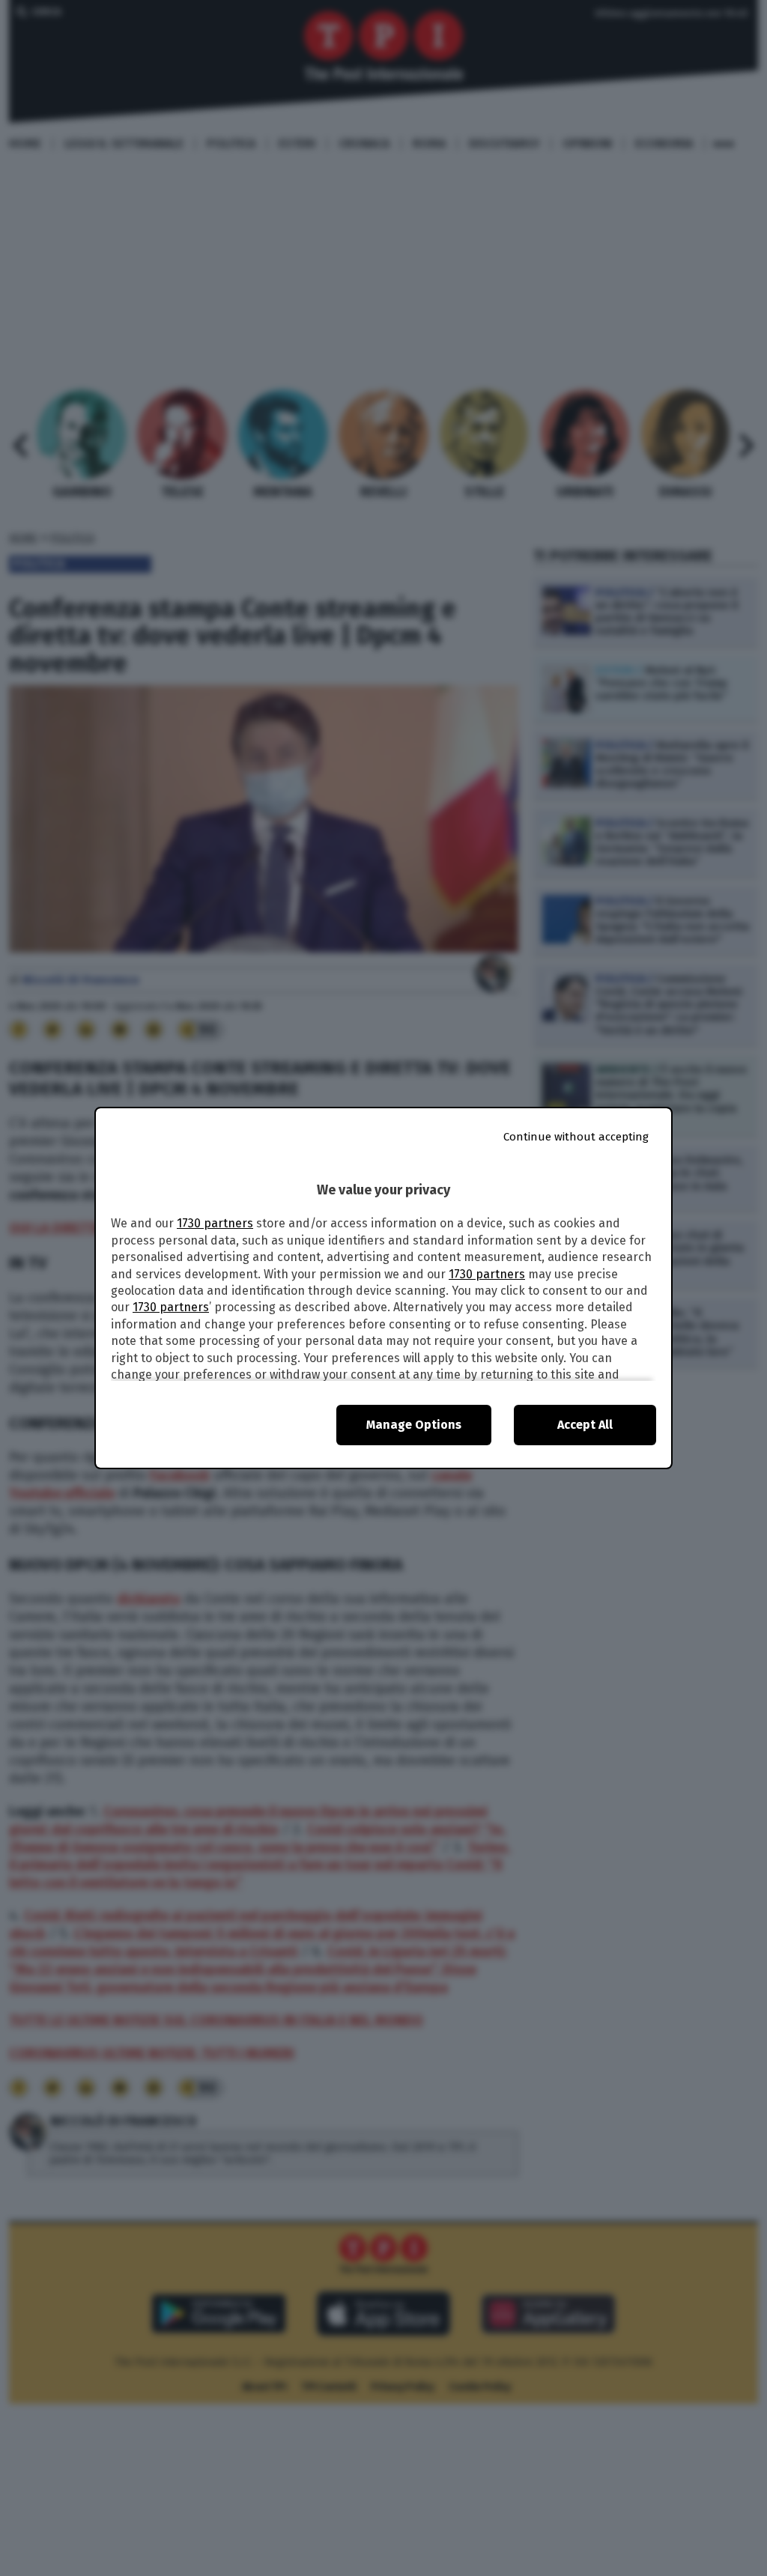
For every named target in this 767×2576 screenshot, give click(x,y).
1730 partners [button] (215, 1223)
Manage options (414, 1425)
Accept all (585, 1425)
